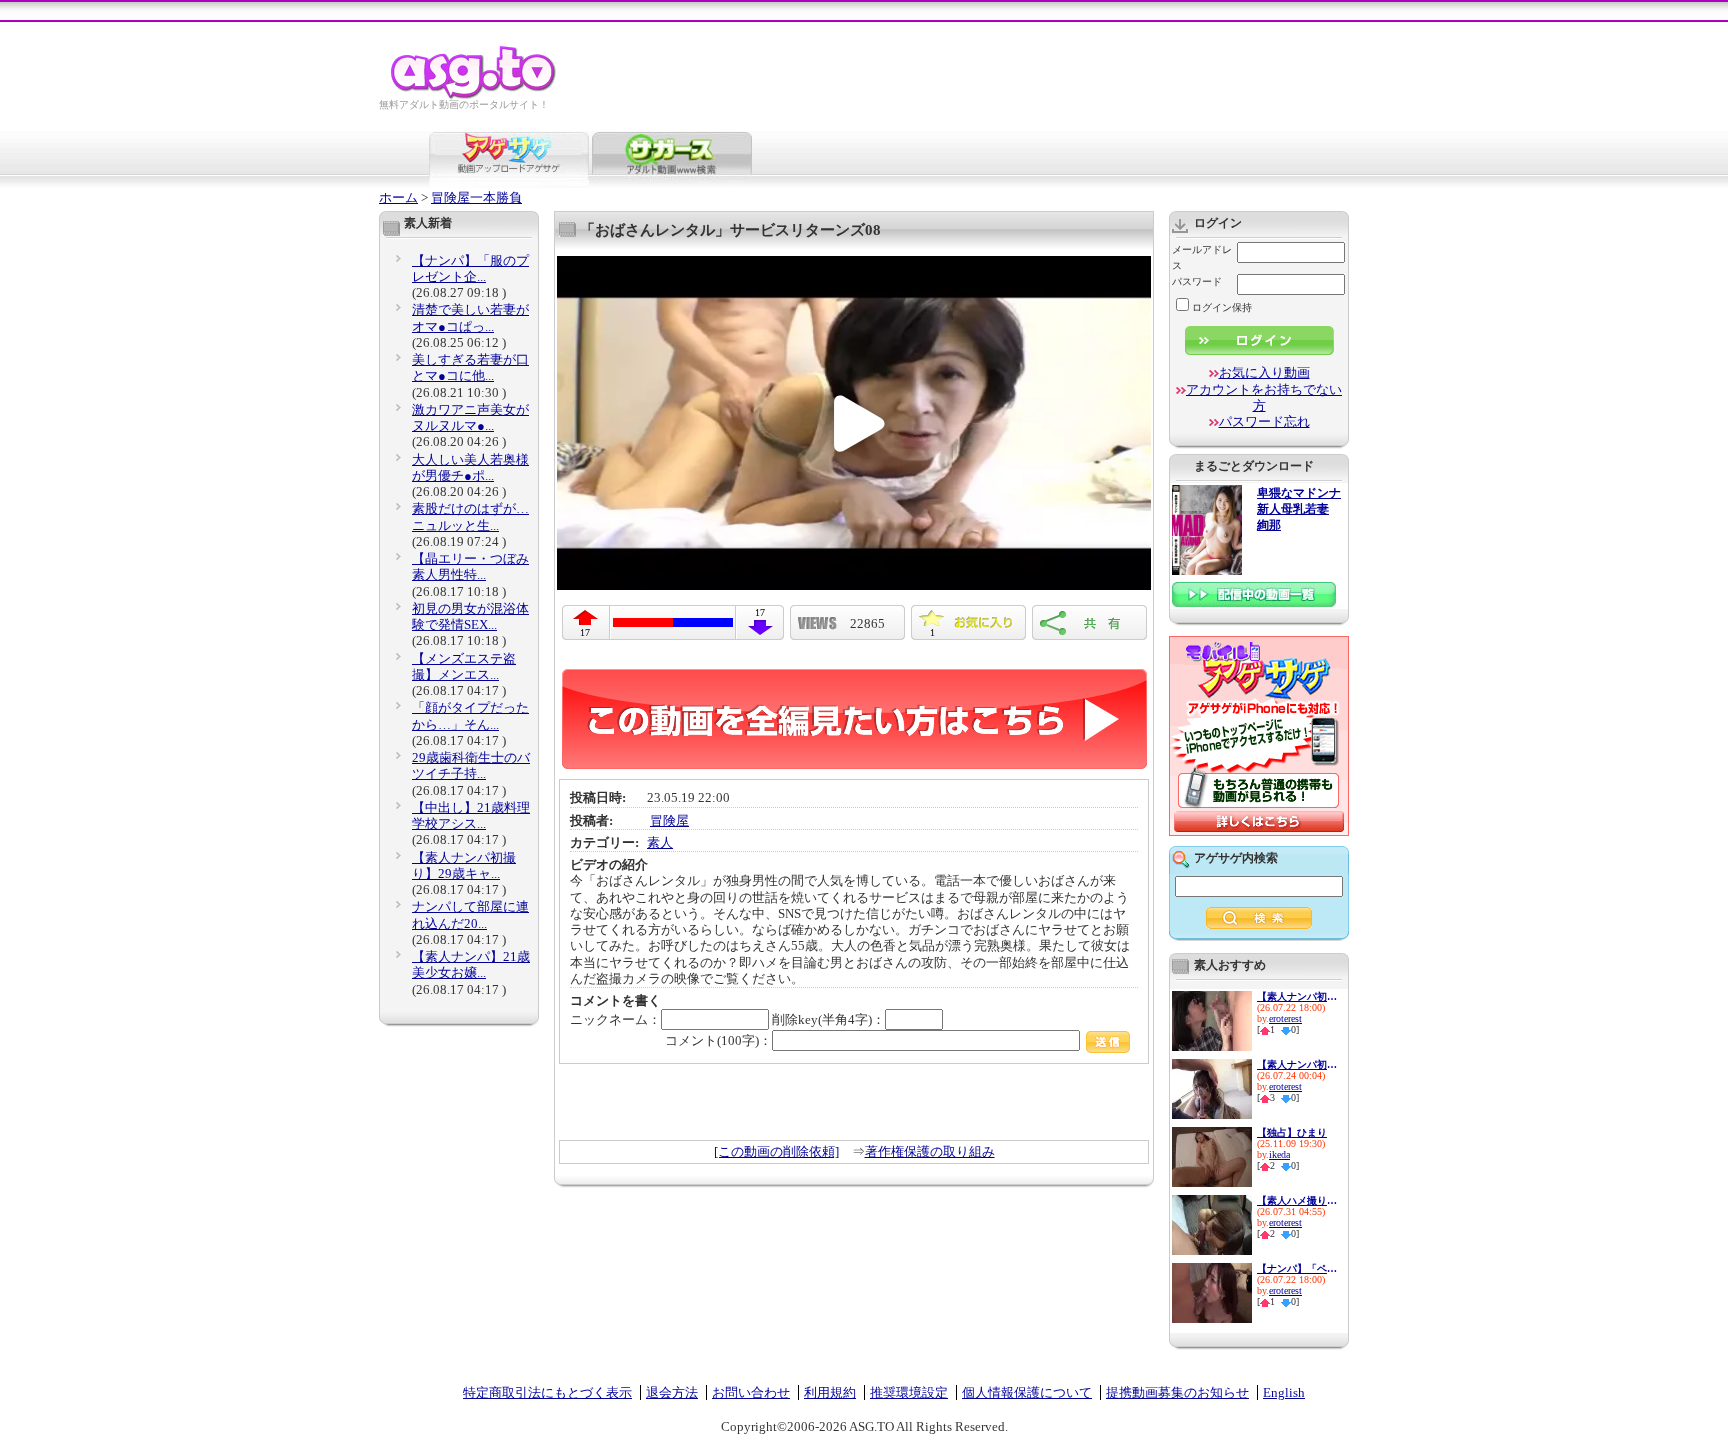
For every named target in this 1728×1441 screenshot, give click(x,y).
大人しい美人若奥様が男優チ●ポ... (470, 467)
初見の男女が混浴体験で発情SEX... (470, 616)
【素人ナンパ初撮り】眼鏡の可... (1297, 1064)
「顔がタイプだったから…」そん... (470, 715)
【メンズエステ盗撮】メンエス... (464, 666)
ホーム (398, 197)
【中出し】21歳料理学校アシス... (471, 815)
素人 (660, 842)
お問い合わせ (751, 1392)
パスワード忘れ (1264, 421)
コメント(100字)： (718, 1040)
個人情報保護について (1027, 1392)
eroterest (1285, 1018)
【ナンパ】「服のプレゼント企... (470, 268)
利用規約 (830, 1392)
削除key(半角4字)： (828, 1019)
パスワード (1197, 281)
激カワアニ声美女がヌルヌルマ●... (470, 417)
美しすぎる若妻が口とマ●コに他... (470, 367)
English (1284, 1392)
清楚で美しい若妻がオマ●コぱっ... (470, 317)
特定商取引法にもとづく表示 (547, 1392)
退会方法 (672, 1392)
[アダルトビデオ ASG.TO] (474, 95)
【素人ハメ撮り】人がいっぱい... (1297, 1200)
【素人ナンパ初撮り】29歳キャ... (464, 865)
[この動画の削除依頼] (776, 1151)
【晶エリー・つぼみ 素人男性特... (470, 566)
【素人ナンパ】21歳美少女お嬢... (471, 964)
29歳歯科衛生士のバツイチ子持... (471, 765)
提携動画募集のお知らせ (1177, 1392)
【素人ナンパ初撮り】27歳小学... (1297, 996)
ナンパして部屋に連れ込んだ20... (470, 914)
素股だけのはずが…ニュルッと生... (470, 516)
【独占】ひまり (1292, 1132)
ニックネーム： (615, 1019)
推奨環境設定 (909, 1392)
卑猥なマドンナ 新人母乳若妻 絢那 (1299, 509)
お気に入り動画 (1264, 372)
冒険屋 (669, 820)
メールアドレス (1202, 257)
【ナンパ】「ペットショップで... (1297, 1268)
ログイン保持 (1222, 307)
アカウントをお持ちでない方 (1264, 397)
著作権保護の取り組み (930, 1151)
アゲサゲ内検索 (1236, 858)
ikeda (1279, 1154)
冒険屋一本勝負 (476, 197)
